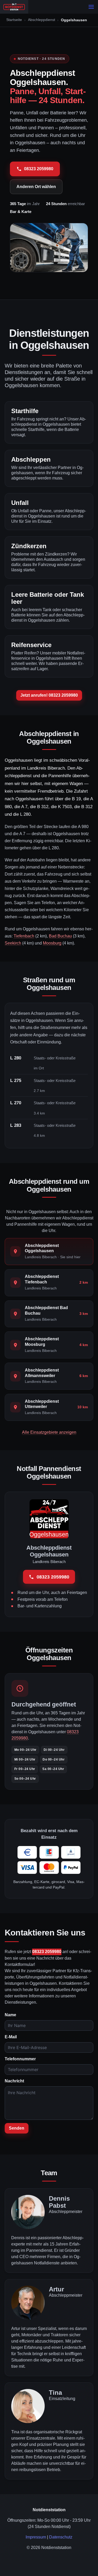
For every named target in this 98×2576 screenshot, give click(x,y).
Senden (17, 2128)
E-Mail (11, 2037)
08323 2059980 (39, 169)
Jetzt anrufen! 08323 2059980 (49, 695)
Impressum (36, 2537)
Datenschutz (61, 2537)
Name (10, 2015)
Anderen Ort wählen (36, 187)
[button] (91, 7)
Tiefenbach (24, 936)
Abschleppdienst (42, 20)
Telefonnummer (20, 2059)
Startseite (14, 20)
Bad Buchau (60, 936)
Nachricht (14, 2081)
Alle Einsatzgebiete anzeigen (49, 1432)
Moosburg (52, 943)
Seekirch (13, 943)
